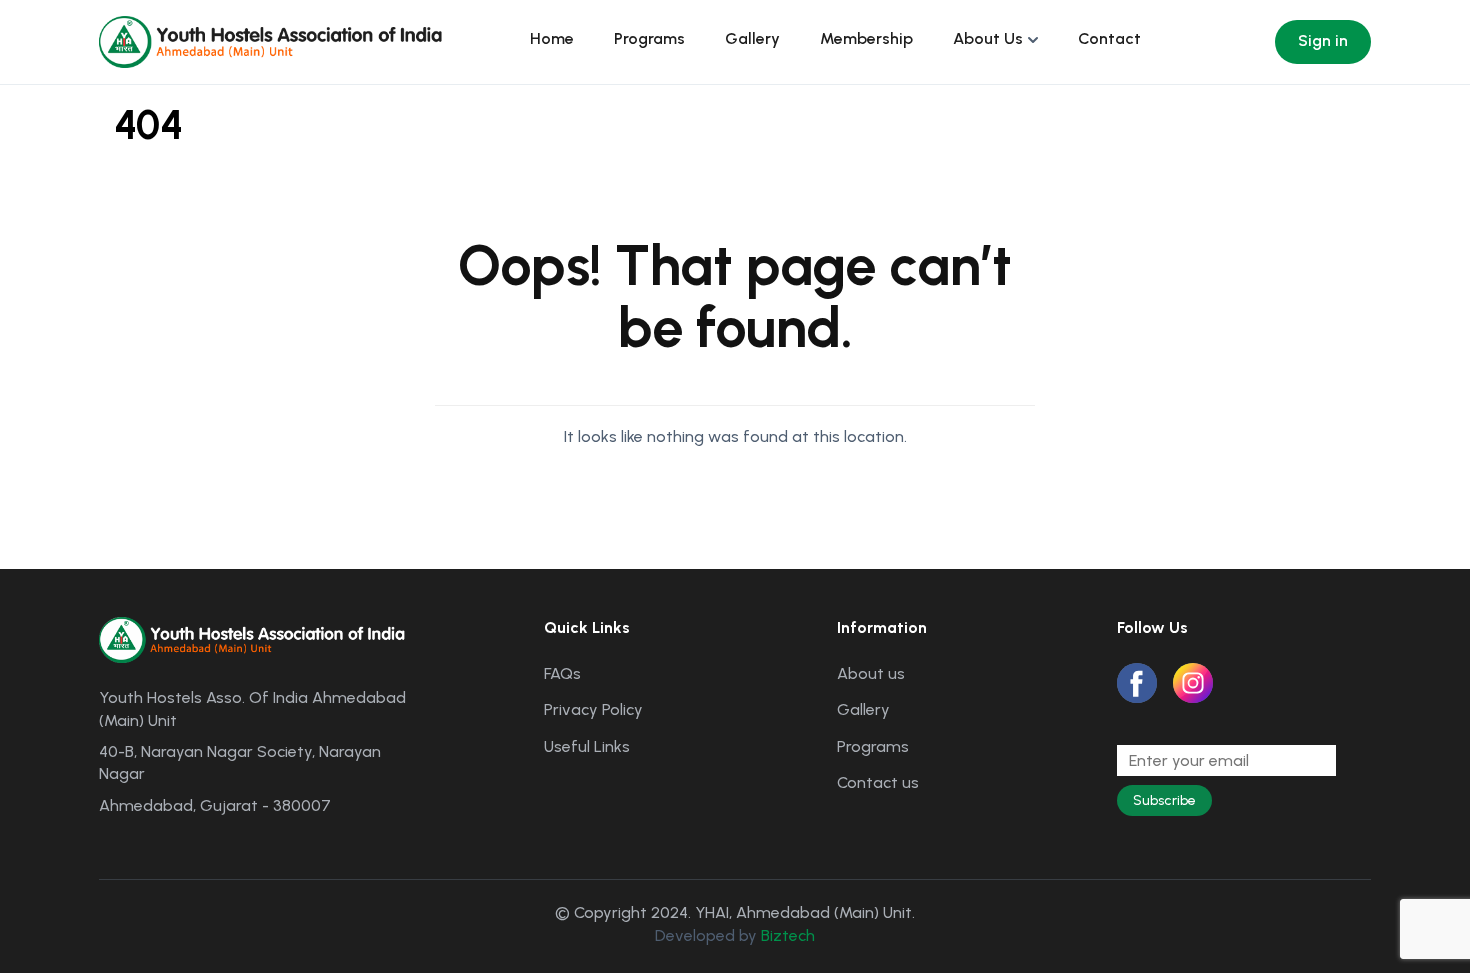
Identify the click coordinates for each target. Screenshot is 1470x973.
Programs (649, 38)
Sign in (1323, 40)
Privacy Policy (593, 709)
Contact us (878, 782)
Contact (1109, 38)
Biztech (788, 935)
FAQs (562, 673)
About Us (988, 38)
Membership (866, 38)
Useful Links (587, 746)
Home (552, 38)
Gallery (752, 38)
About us (871, 673)
